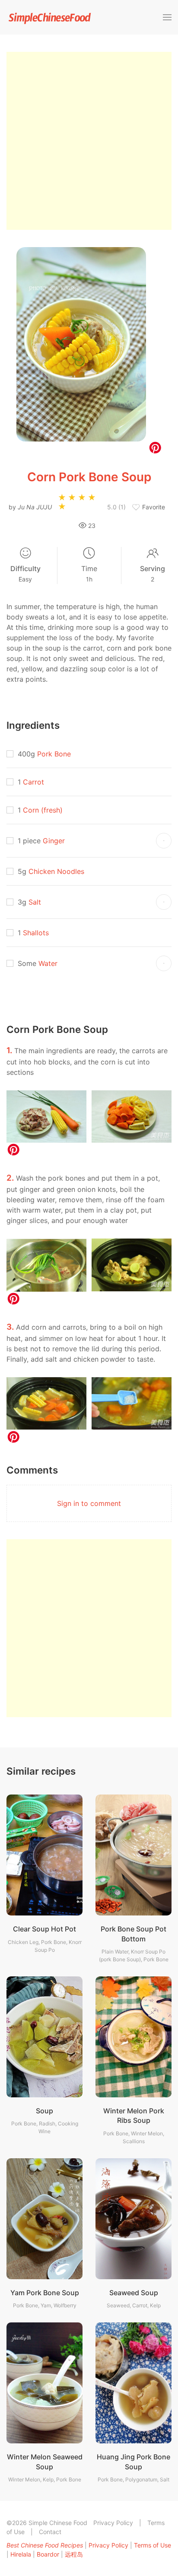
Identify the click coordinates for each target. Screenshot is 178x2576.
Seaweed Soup (134, 2293)
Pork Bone (54, 754)
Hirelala (21, 2554)
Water (48, 963)
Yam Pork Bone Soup (45, 2293)
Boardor (48, 2554)
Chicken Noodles (56, 871)
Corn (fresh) (43, 810)
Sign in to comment (89, 1503)
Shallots (36, 933)
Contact (50, 2532)
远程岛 (74, 2554)
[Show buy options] (164, 841)
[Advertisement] (89, 141)
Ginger (54, 841)
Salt (35, 902)
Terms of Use (153, 2545)
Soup (44, 2111)
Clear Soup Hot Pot (44, 1929)
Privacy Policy (113, 2523)
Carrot (33, 782)
